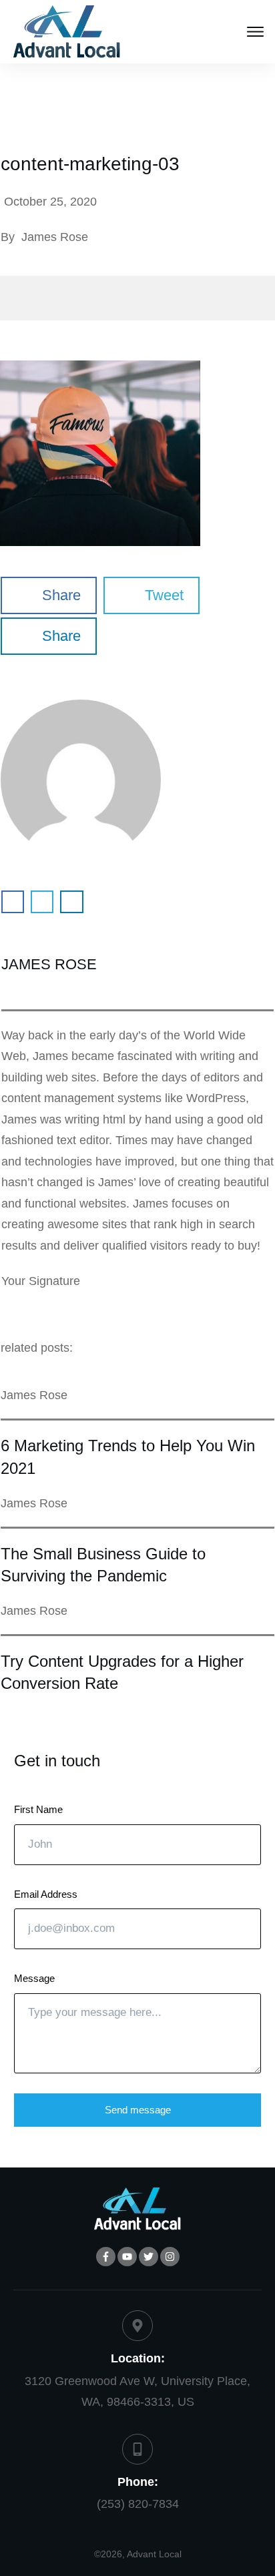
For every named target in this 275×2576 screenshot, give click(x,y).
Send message (138, 2110)
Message (34, 1978)
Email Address (46, 1894)
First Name (38, 1809)
